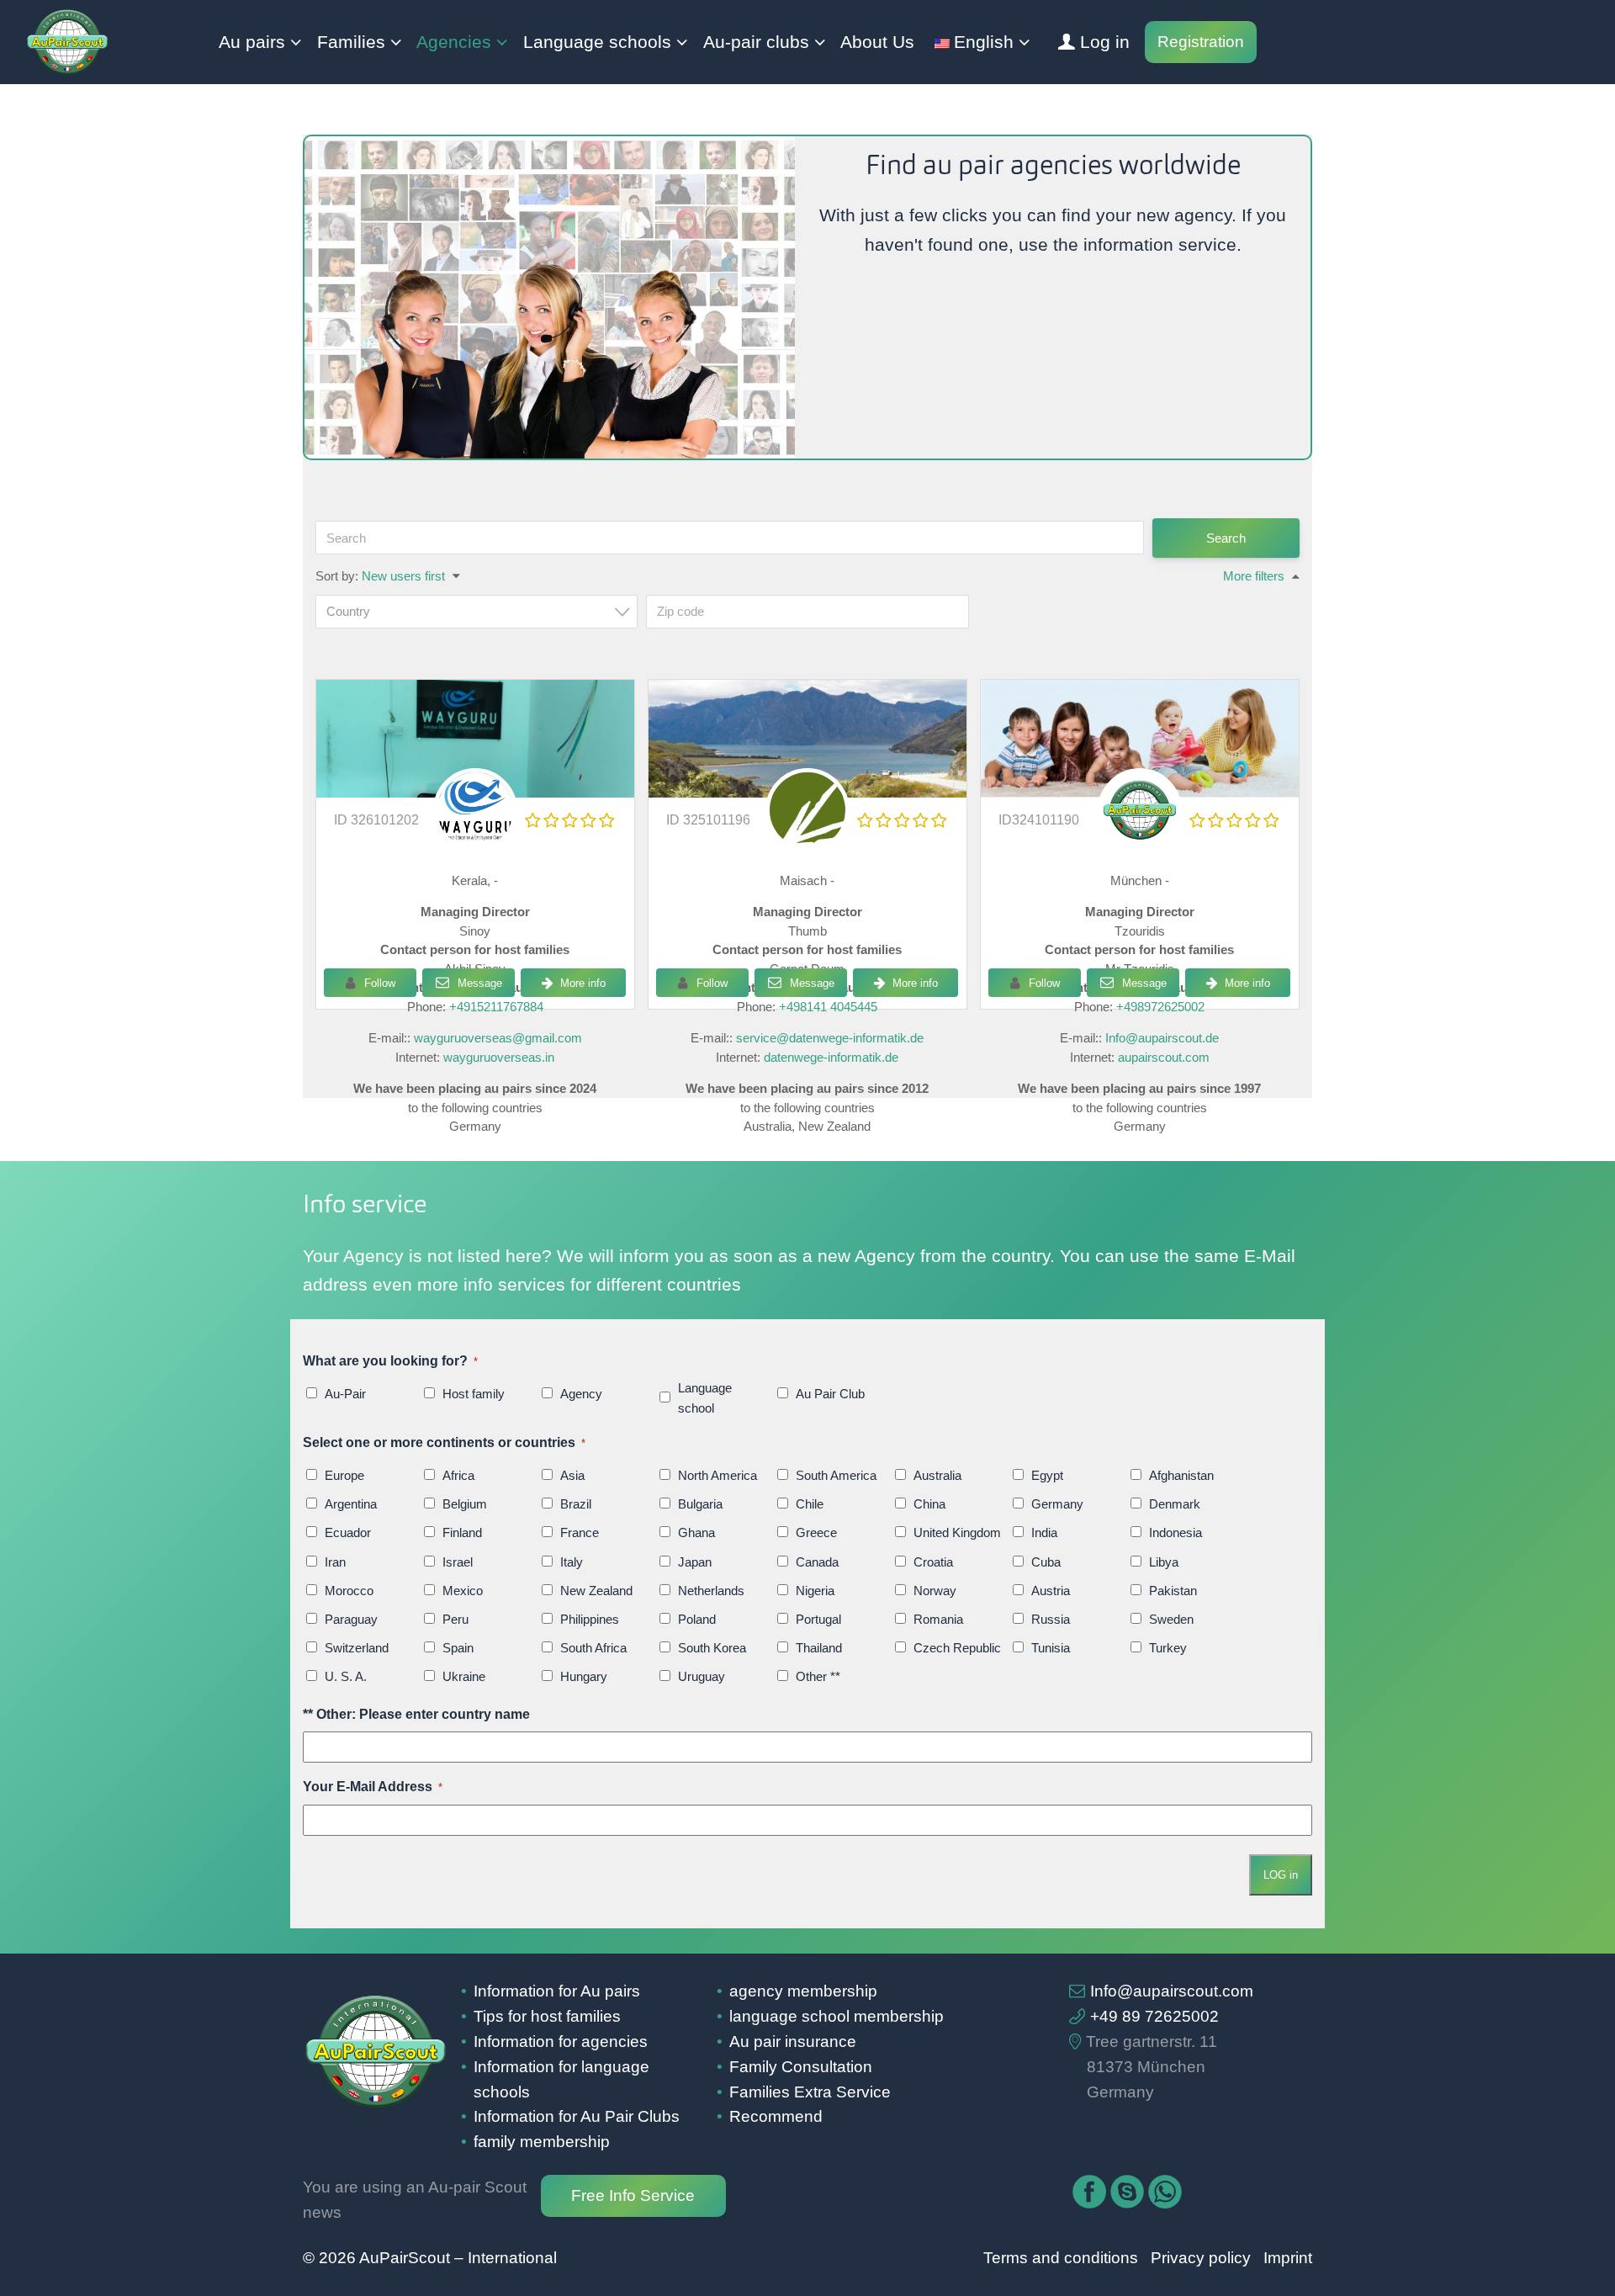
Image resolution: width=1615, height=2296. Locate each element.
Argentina (351, 1504)
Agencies (454, 42)
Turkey (1168, 1648)
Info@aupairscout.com (1172, 1991)
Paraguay (351, 1619)
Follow (380, 983)
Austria (1051, 1591)
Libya (1164, 1562)
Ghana (696, 1532)
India (1044, 1532)
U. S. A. (346, 1676)
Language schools (597, 42)
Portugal (818, 1619)
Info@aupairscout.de (1162, 1038)
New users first (403, 576)
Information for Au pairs (557, 1991)
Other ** (818, 1676)
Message (478, 983)
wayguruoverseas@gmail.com (498, 1038)
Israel (458, 1562)
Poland (697, 1619)
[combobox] (477, 612)
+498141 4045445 (828, 1007)
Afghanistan (1181, 1475)
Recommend (776, 2116)
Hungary (584, 1676)
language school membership (837, 2016)
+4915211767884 (496, 1007)
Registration (1201, 42)
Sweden (1171, 1619)
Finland (462, 1532)
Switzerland (357, 1648)
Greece (816, 1532)
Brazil (576, 1504)
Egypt (1047, 1475)
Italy (572, 1562)
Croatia (933, 1562)
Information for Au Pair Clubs (577, 2116)
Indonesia (1176, 1532)
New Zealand (596, 1591)
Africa (458, 1475)
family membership (542, 2142)
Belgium (465, 1504)
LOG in (1281, 1875)
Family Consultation (801, 2067)
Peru (455, 1619)
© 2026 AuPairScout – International (430, 2258)
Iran (335, 1562)
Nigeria (815, 1591)
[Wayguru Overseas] (475, 839)
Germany (1057, 1504)
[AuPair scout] (1140, 739)
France (580, 1532)
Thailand (819, 1648)
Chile (810, 1504)
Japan (695, 1562)
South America (836, 1475)
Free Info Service (633, 2195)
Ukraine (464, 1676)
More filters (1254, 576)
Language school (705, 1398)
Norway (935, 1591)
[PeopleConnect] (807, 839)
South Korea (712, 1648)
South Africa (593, 1648)
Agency (581, 1394)
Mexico (463, 1591)
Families (351, 42)
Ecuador (348, 1532)
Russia (1051, 1619)
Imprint (1288, 2258)
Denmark (1175, 1504)
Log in (1105, 42)
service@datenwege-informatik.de (830, 1038)
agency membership (803, 1991)
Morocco (349, 1591)
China (929, 1504)
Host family (474, 1394)
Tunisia (1051, 1648)
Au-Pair (345, 1394)
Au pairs (252, 42)
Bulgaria (700, 1504)
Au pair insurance (793, 2041)
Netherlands (711, 1591)
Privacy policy (1201, 2258)
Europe (344, 1475)
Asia (572, 1475)
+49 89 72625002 (1154, 2016)
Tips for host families (547, 2016)
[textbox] (482, 611)
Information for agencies (561, 2041)
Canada (817, 1562)
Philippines (590, 1619)
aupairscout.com (1164, 1057)
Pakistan (1173, 1591)
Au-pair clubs (756, 42)
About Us (877, 42)
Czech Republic (957, 1648)
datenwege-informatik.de (831, 1057)
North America (717, 1475)
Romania (938, 1619)
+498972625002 (1160, 1007)
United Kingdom (957, 1532)
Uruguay (702, 1676)
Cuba (1046, 1562)
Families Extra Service (810, 2092)
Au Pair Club (830, 1394)
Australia (937, 1475)
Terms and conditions (1061, 2258)
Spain (458, 1648)
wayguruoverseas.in (499, 1057)
